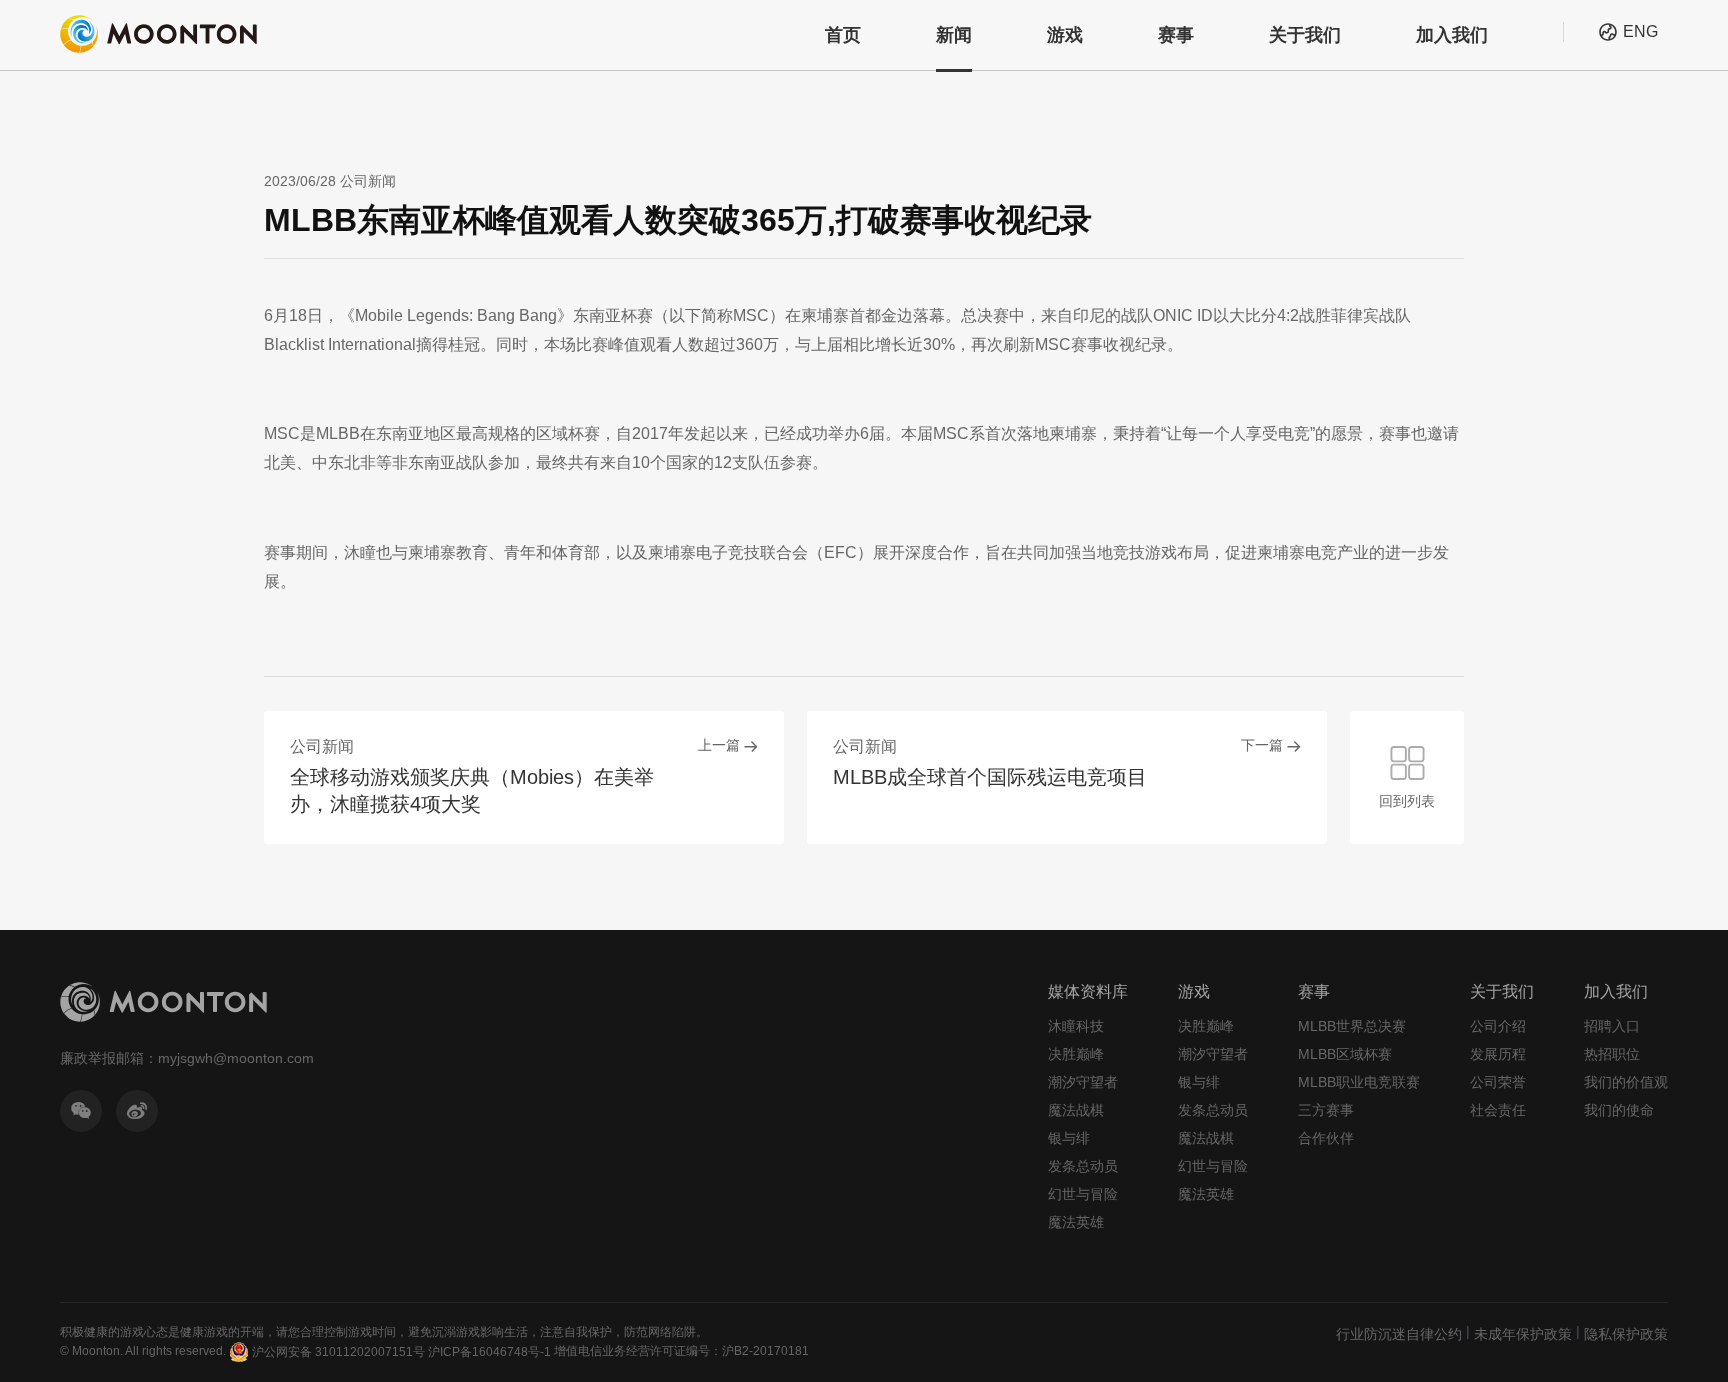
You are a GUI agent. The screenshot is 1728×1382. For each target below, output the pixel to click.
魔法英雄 (1076, 1222)
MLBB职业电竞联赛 (1359, 1082)
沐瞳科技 (1076, 1026)
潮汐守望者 (1083, 1082)
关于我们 (1305, 35)
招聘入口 (1612, 1026)
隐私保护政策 (1626, 1334)
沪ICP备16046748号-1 (489, 1352)
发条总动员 (1083, 1166)
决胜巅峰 (1076, 1054)
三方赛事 (1326, 1110)
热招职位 (1612, 1054)
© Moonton (90, 1351)
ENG (1640, 31)
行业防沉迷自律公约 (1399, 1334)
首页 (843, 35)
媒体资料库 (1088, 991)
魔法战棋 (1076, 1110)
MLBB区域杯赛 (1345, 1054)
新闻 (954, 35)
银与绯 (1069, 1138)
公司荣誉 (1498, 1082)
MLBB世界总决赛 (1352, 1026)
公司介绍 (1498, 1026)
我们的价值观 (1626, 1082)
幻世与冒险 (1083, 1194)
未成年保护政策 (1523, 1334)
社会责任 (1498, 1110)
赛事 (1176, 35)
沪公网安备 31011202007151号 (338, 1352)
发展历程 (1498, 1054)
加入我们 (1452, 35)
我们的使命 (1619, 1110)
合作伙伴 (1326, 1138)
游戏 (1065, 35)
